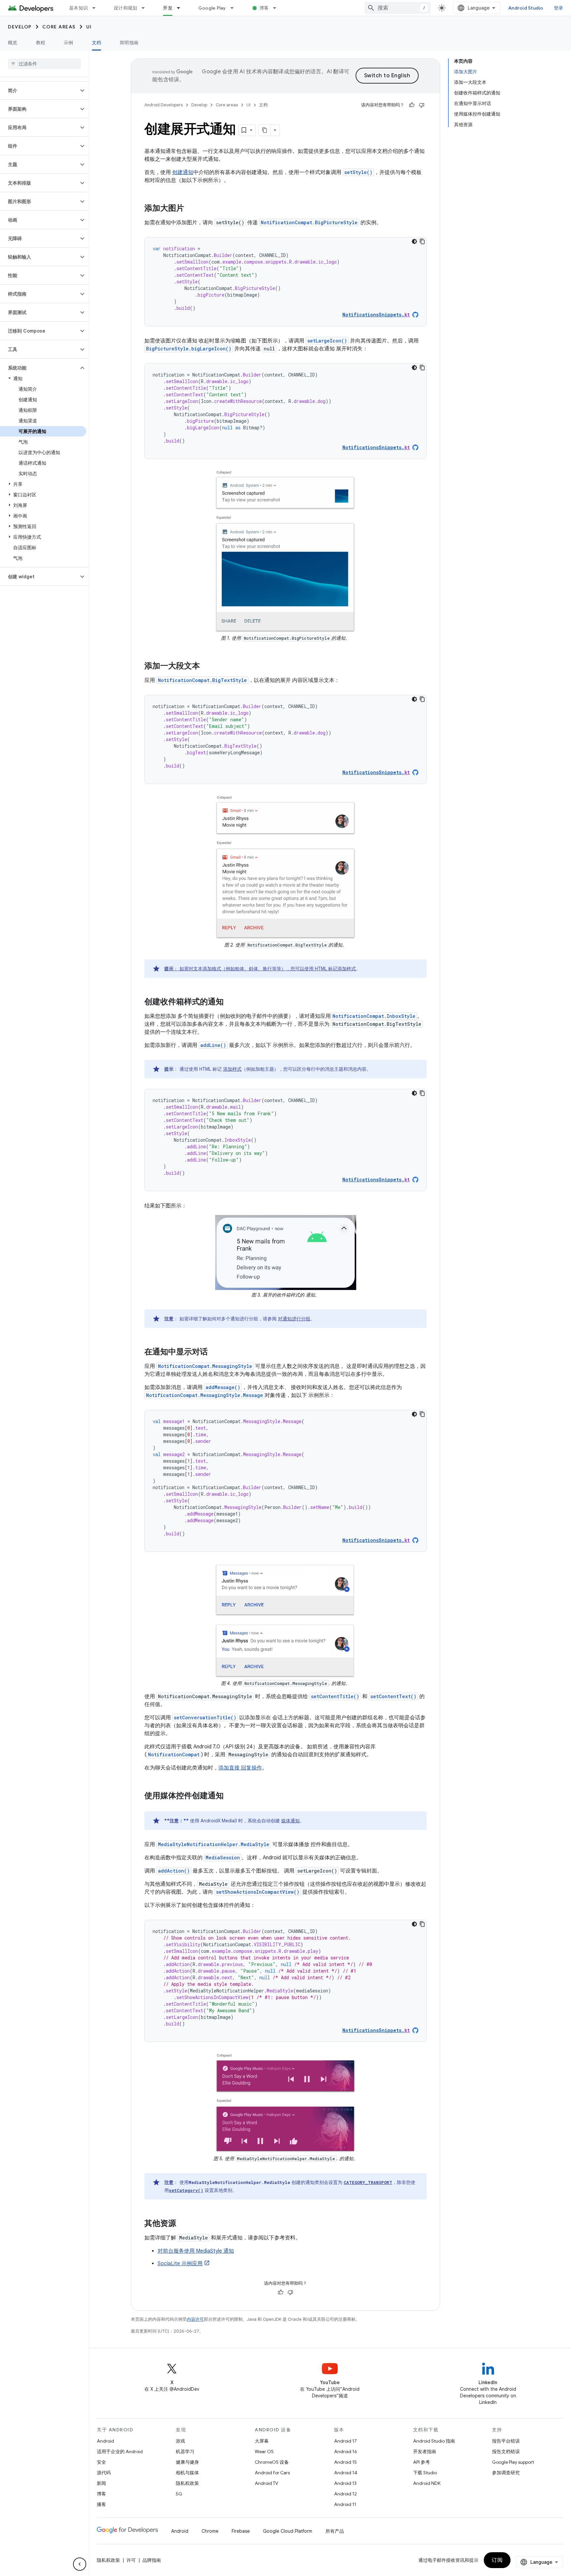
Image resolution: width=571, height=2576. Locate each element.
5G (179, 2494)
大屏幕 (262, 2441)
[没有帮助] (422, 105)
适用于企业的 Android (120, 2451)
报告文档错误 (506, 2451)
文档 (97, 43)
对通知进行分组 (294, 1319)
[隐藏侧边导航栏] (80, 2564)
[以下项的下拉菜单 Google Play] (235, 8)
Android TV (266, 2483)
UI (89, 27)
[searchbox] (44, 64)
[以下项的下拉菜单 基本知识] (97, 8)
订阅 (497, 2560)
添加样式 (232, 1069)
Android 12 (345, 2494)
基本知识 (78, 8)
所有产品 (335, 2531)
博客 (264, 8)
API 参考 (421, 2462)
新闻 (101, 2483)
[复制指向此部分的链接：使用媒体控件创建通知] (230, 1796)
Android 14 (346, 2473)
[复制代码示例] (422, 241)
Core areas (59, 27)
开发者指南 (425, 2451)
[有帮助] (412, 105)
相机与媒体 (187, 2473)
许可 (131, 2560)
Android (105, 2441)
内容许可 (195, 2319)
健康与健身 (187, 2462)
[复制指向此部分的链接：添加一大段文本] (207, 666)
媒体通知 (290, 1821)
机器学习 (185, 2451)
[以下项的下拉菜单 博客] (278, 8)
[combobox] (398, 8)
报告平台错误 (506, 2441)
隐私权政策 (187, 2483)
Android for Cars (272, 2473)
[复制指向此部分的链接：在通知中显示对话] (214, 1352)
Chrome (210, 2531)
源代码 (104, 2473)
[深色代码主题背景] (414, 241)
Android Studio (526, 8)
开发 (168, 8)
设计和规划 (125, 8)
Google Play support (513, 2462)
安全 (101, 2462)
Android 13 (345, 2483)
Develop (20, 27)
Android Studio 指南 (434, 2441)
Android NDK (427, 2483)
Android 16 (346, 2451)
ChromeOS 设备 (272, 2462)
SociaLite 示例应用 (180, 2264)
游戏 (180, 2441)
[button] (39, 90)
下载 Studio (425, 2473)
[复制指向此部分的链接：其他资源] (183, 2224)
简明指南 (129, 43)
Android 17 (345, 2441)
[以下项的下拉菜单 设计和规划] (146, 8)
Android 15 (345, 2462)
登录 (559, 8)
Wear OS (264, 2451)
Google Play (212, 8)
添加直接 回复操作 (240, 1768)
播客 (101, 2504)
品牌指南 (152, 2560)
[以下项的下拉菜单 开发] (181, 8)
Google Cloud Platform (288, 2531)
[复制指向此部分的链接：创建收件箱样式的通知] (230, 1002)
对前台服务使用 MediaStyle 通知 (196, 2251)
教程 (41, 43)
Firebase (241, 2531)
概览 (13, 43)
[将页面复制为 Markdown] (265, 130)
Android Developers (164, 105)
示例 (69, 43)
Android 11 (345, 2504)
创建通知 (183, 172)
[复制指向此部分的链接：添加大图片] (191, 209)
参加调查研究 (506, 2473)
